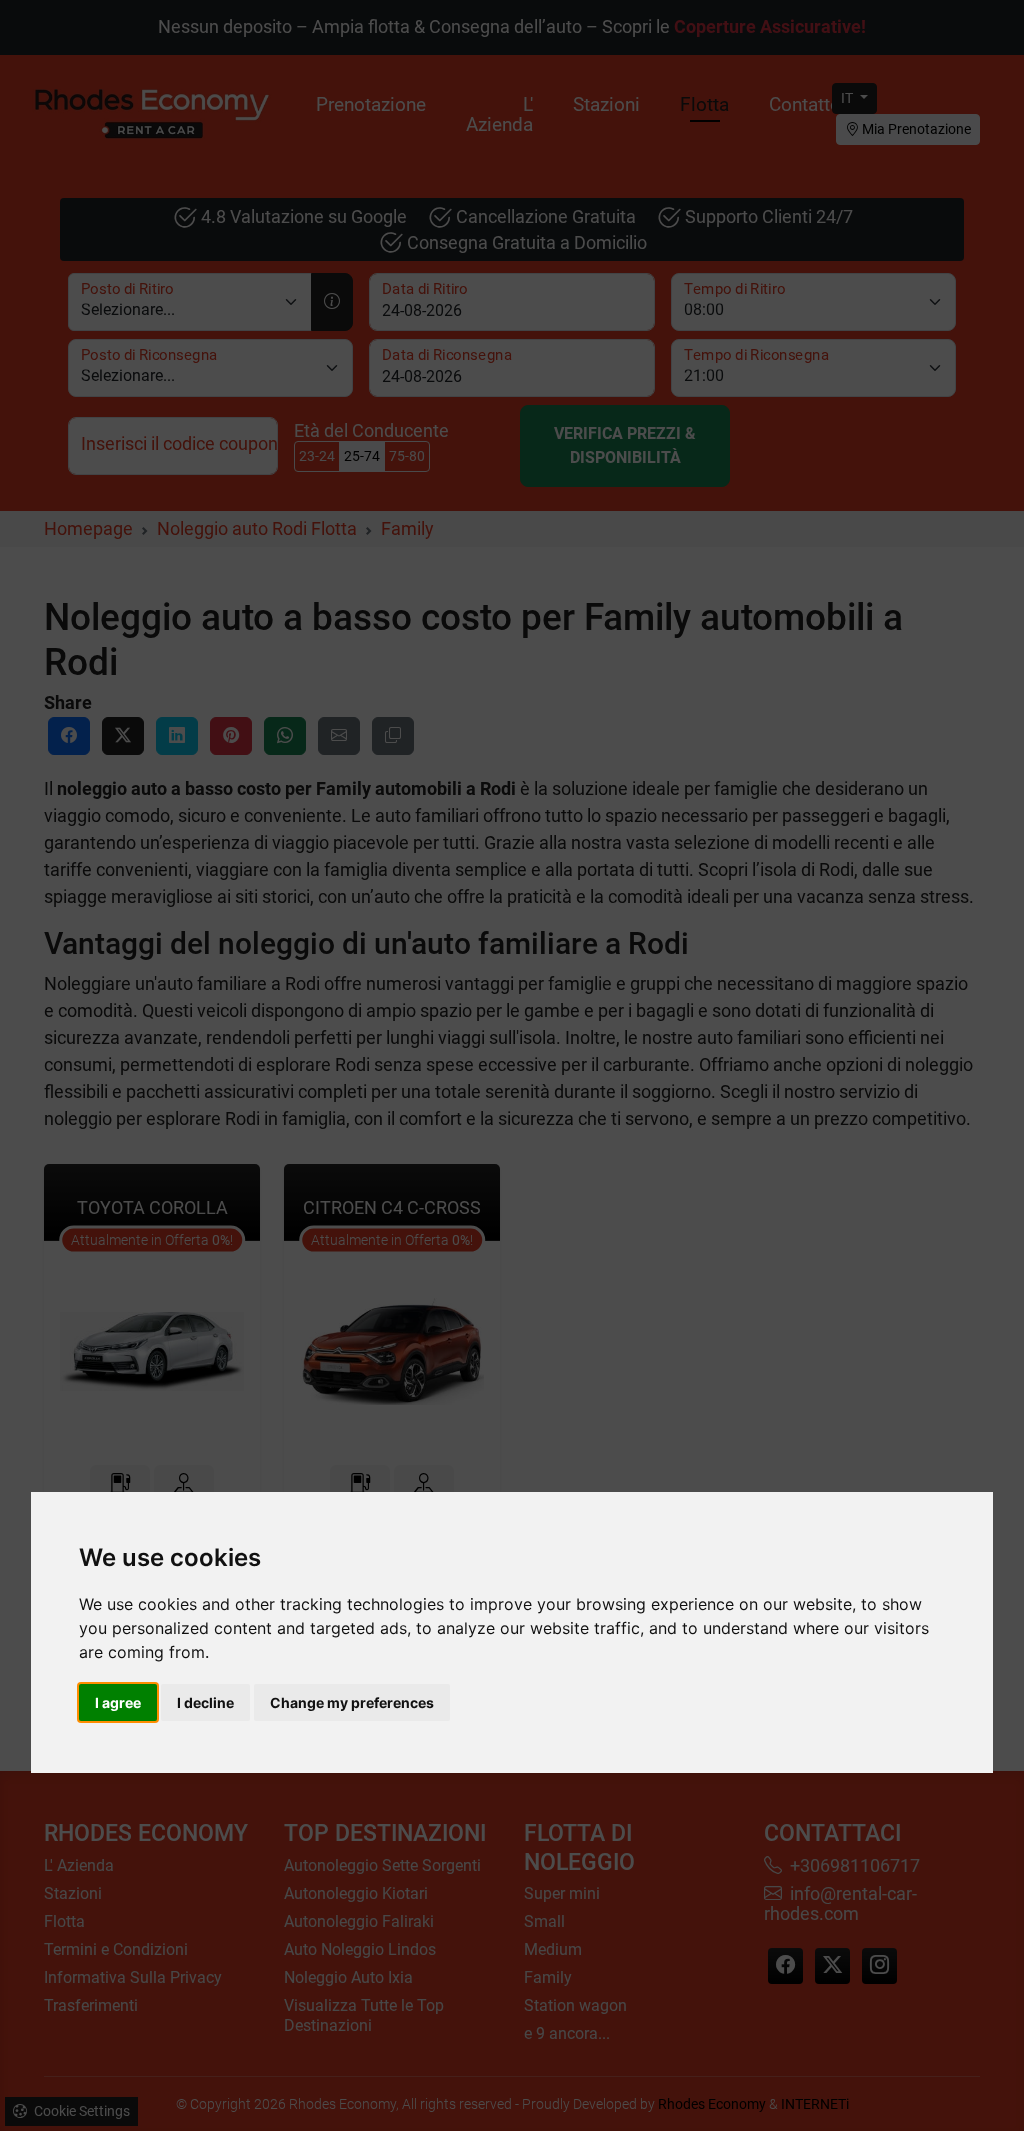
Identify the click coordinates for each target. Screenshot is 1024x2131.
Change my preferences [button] (352, 1702)
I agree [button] (118, 1702)
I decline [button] (205, 1702)
